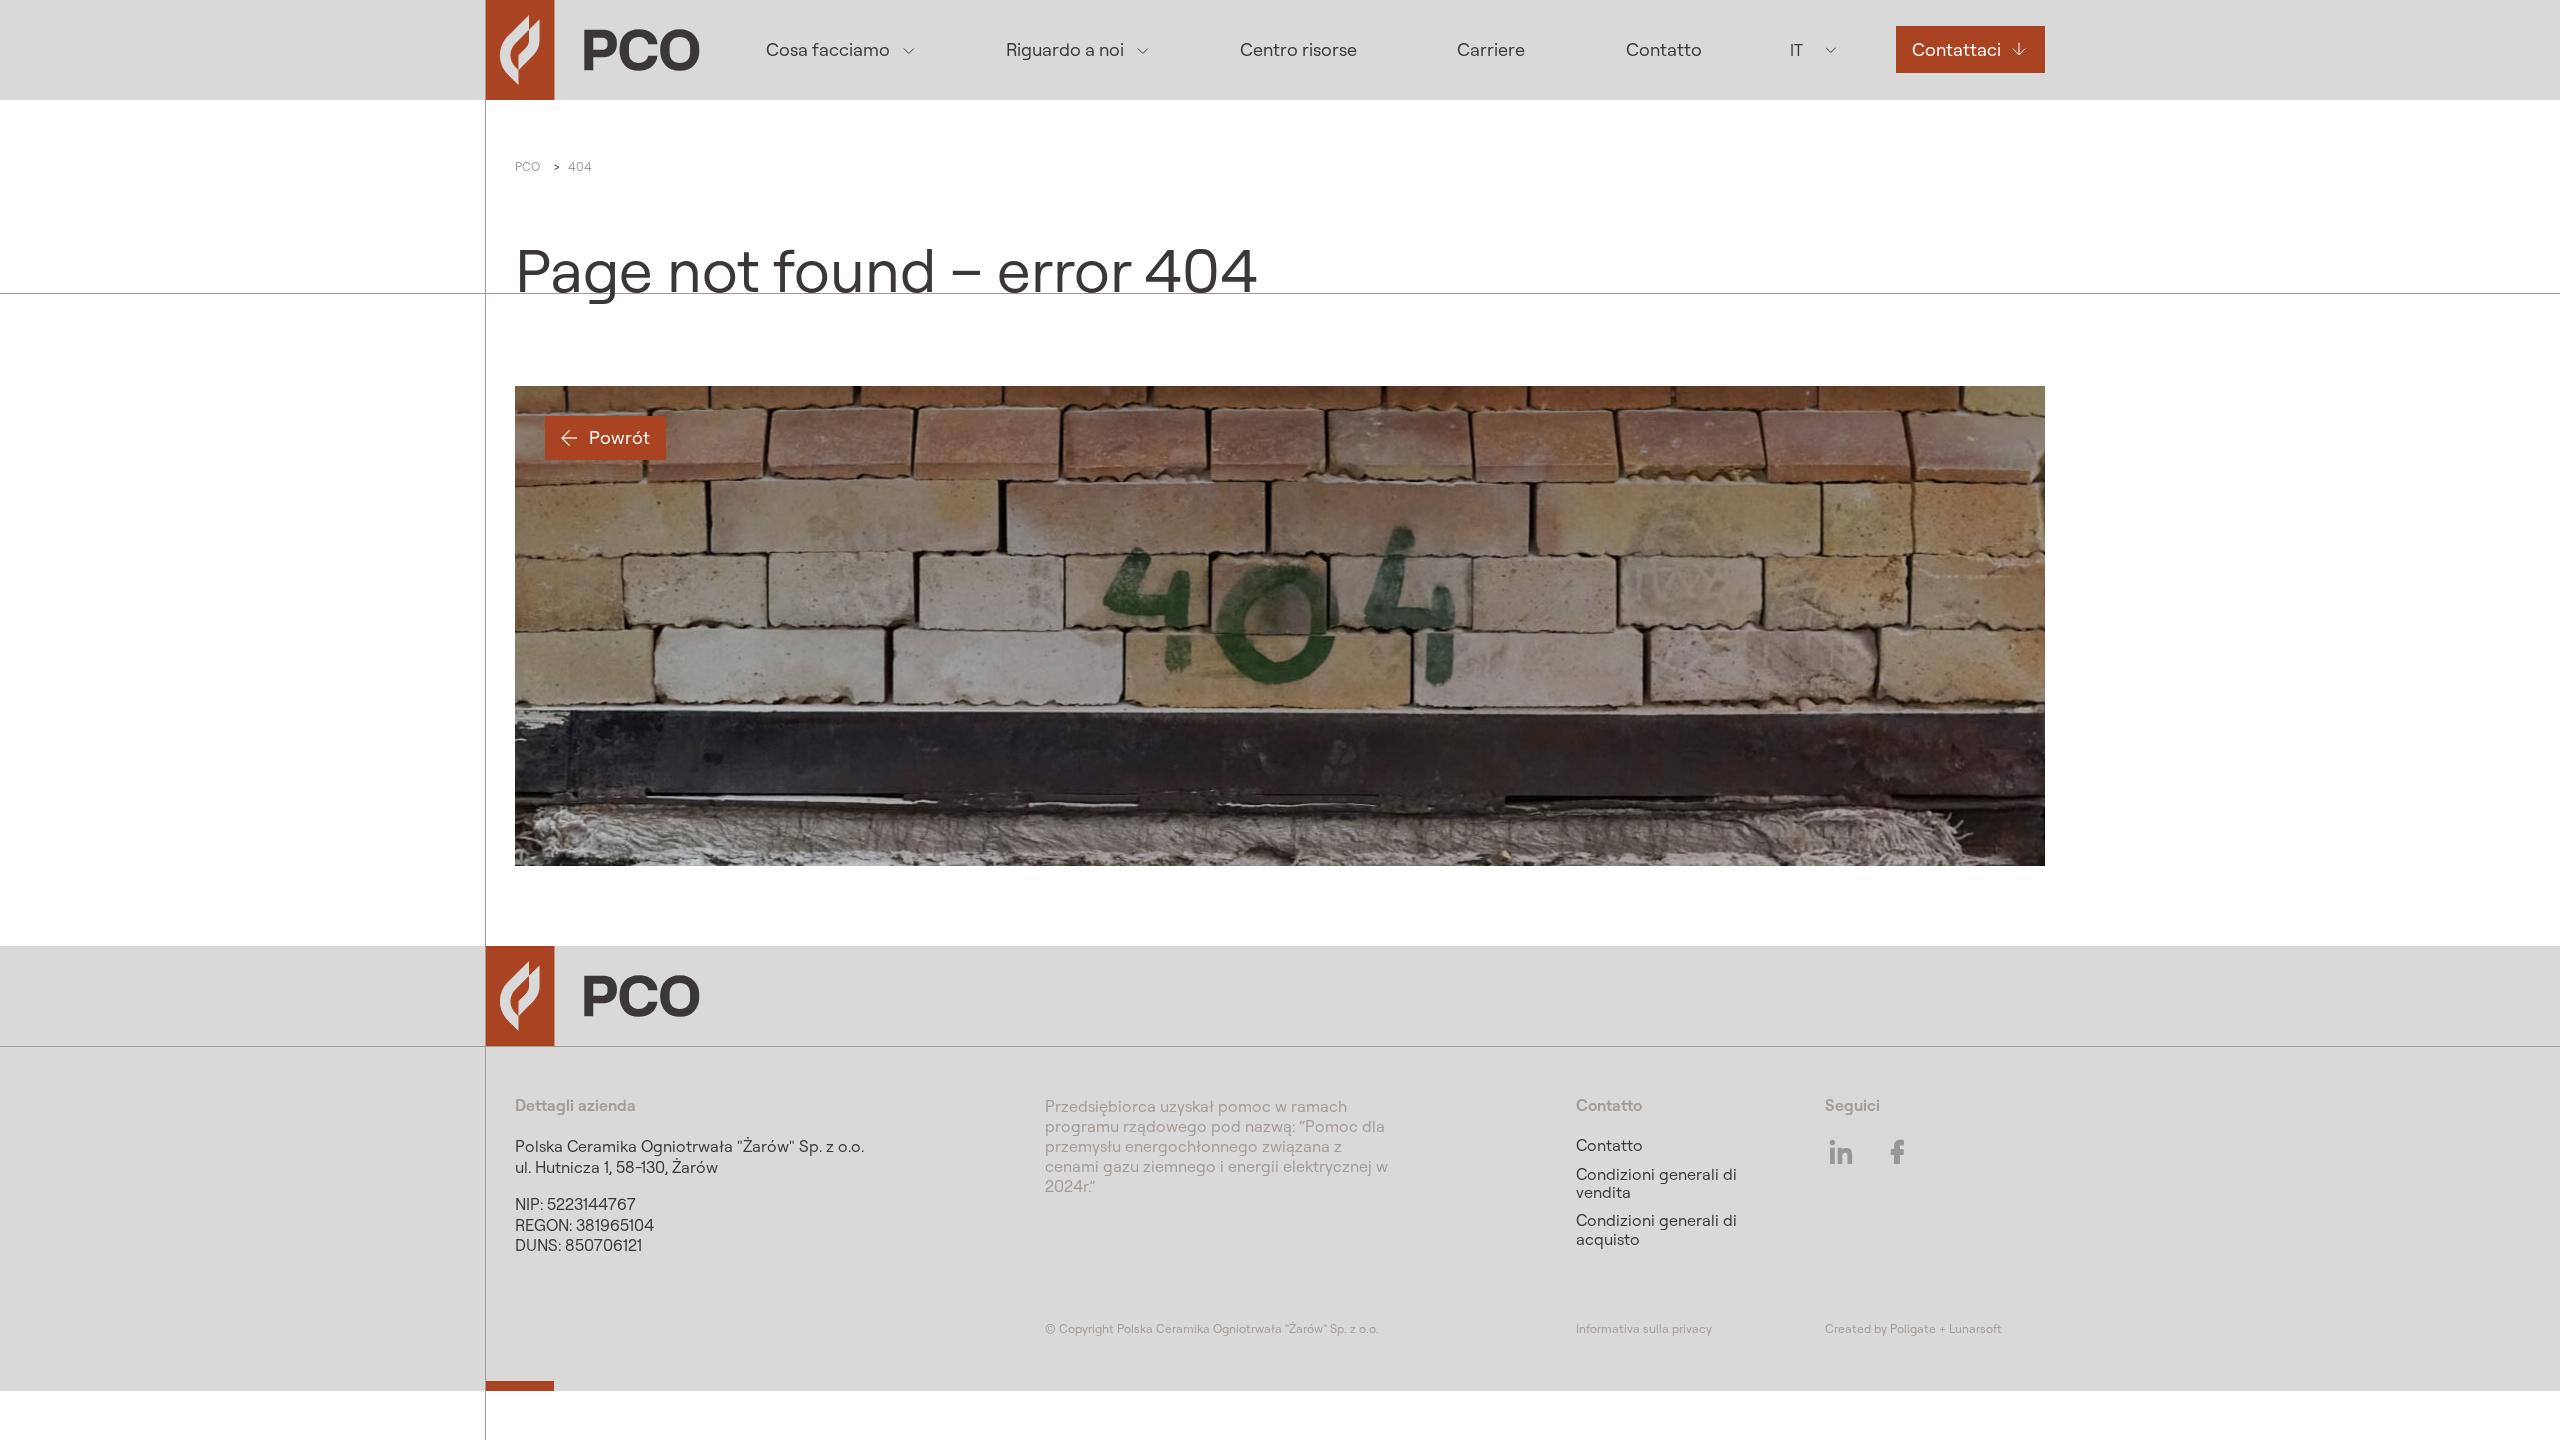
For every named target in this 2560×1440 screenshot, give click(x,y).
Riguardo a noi (1065, 49)
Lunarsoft (1975, 1328)
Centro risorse (1298, 49)
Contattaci (1956, 49)
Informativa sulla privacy (1644, 1328)
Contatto (1664, 49)
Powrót (619, 437)
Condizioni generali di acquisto (1656, 1229)
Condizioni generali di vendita (1656, 1183)
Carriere (1491, 49)
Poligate (1913, 1328)
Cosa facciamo (828, 49)
